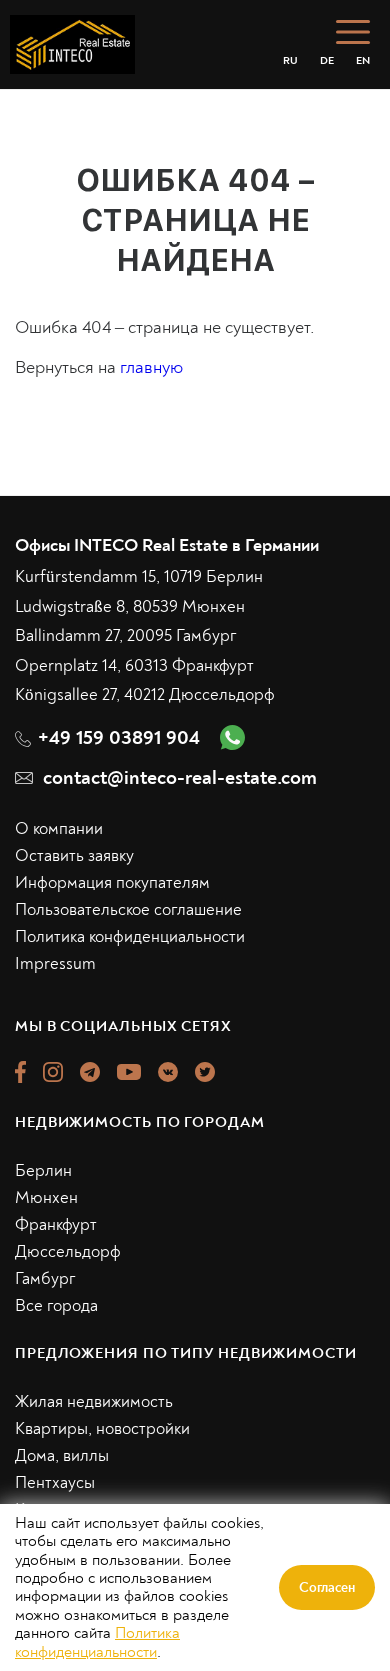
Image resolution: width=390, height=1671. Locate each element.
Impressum (55, 963)
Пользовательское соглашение (128, 909)
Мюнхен (46, 1197)
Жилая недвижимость (94, 1401)
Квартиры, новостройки (102, 1428)
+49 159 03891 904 (119, 737)
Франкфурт (56, 1224)
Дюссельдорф (68, 1251)
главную (151, 367)
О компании (59, 828)
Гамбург (45, 1278)
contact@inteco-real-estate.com (180, 777)
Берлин (43, 1170)
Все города (56, 1305)
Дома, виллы (62, 1455)
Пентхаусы (55, 1482)
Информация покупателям (112, 882)
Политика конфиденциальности (130, 936)
